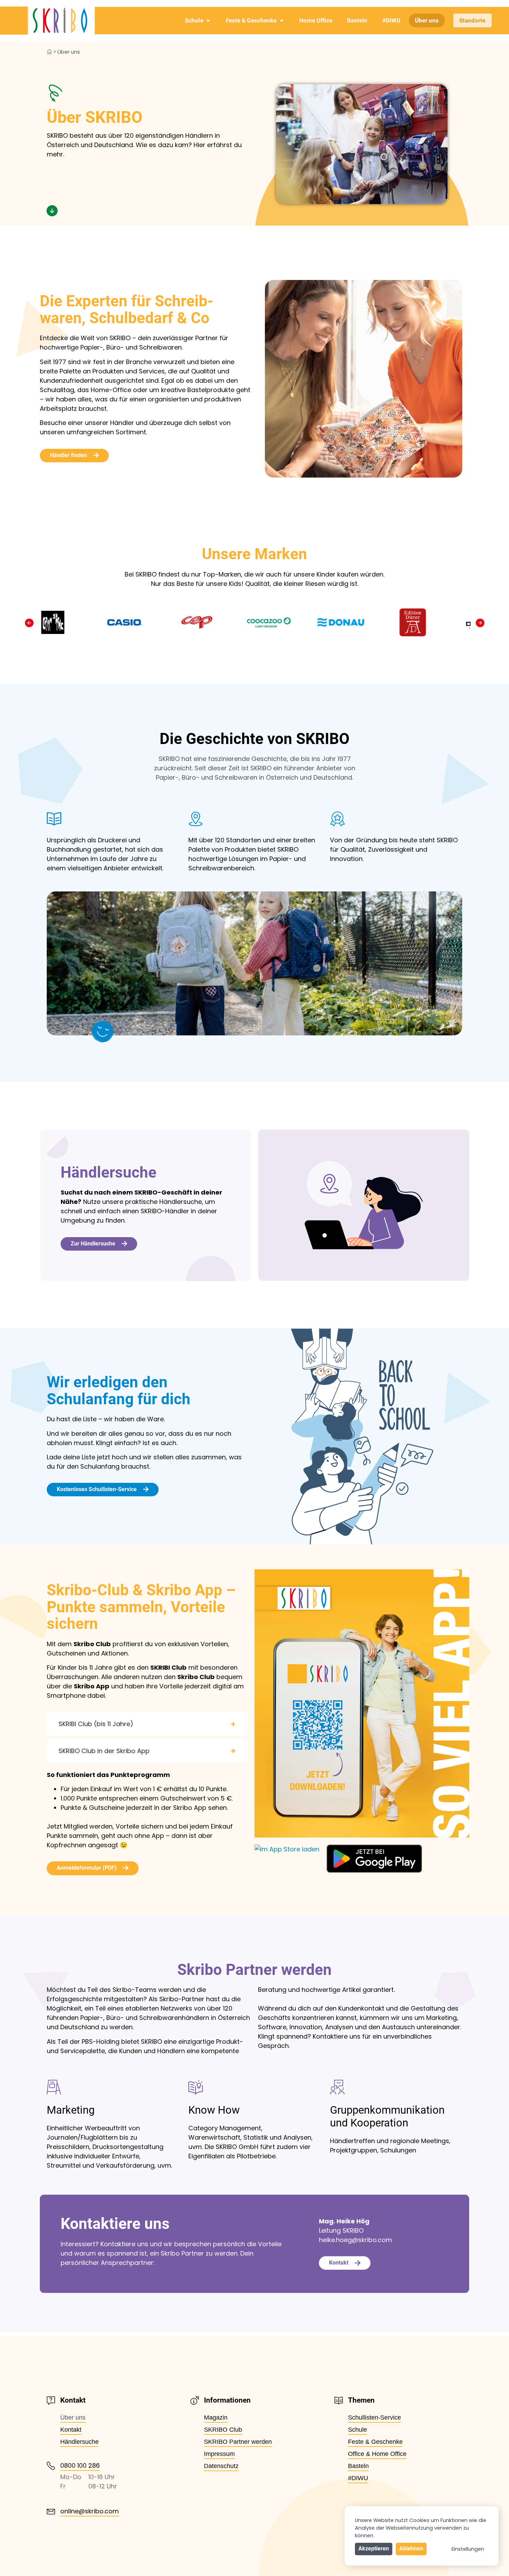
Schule (194, 20)
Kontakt (71, 2430)
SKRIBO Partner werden (238, 2442)
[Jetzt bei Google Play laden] (374, 1859)
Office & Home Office (377, 2454)
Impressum (219, 2454)
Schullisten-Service (374, 2418)
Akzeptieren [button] (374, 2548)
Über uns (427, 20)
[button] (29, 623)
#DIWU (391, 20)
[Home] (49, 52)
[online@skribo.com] (51, 2512)
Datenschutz (221, 2466)
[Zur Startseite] (47, 21)
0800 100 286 (80, 2465)
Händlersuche (79, 2442)
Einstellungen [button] (468, 2549)
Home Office (316, 20)
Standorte (472, 20)
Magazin (216, 2418)
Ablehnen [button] (411, 2548)
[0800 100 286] (51, 2466)
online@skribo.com (90, 2511)
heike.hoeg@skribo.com (355, 2240)
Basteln (357, 20)
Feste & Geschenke (251, 20)
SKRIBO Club (223, 2430)
